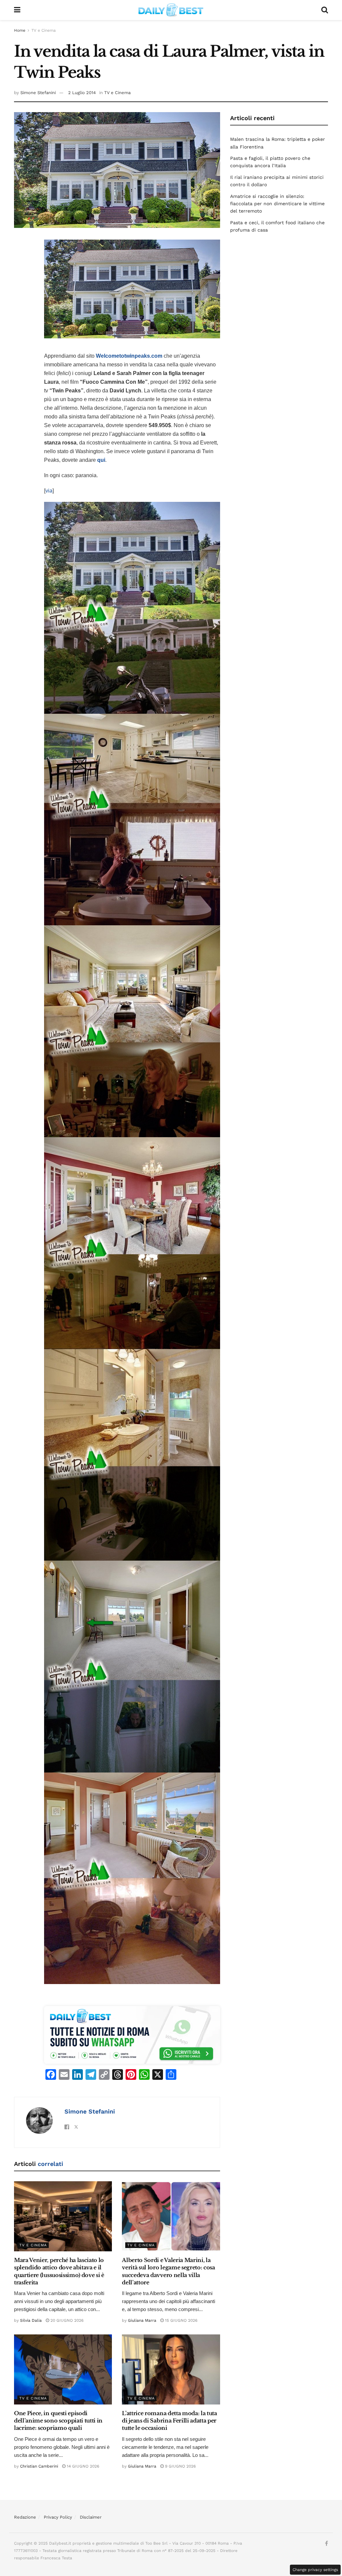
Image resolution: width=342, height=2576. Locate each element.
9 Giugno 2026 (180, 2466)
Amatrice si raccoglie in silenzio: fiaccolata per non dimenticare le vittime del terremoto (277, 204)
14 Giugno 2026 (82, 2466)
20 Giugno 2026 (66, 2320)
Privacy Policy (58, 2517)
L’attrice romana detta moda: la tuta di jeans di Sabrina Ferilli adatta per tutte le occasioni (169, 2421)
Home (20, 30)
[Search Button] (325, 10)
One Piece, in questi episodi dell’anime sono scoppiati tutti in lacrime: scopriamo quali (58, 2421)
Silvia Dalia (31, 2320)
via (49, 491)
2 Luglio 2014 (82, 93)
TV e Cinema (44, 30)
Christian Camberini (39, 2466)
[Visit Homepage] (171, 10)
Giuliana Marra (142, 2320)
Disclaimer (91, 2517)
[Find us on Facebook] (326, 2544)
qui (101, 460)
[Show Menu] (17, 10)
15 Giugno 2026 (181, 2320)
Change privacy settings (315, 2570)
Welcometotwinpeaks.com (129, 356)
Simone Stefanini (38, 93)
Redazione (25, 2517)
